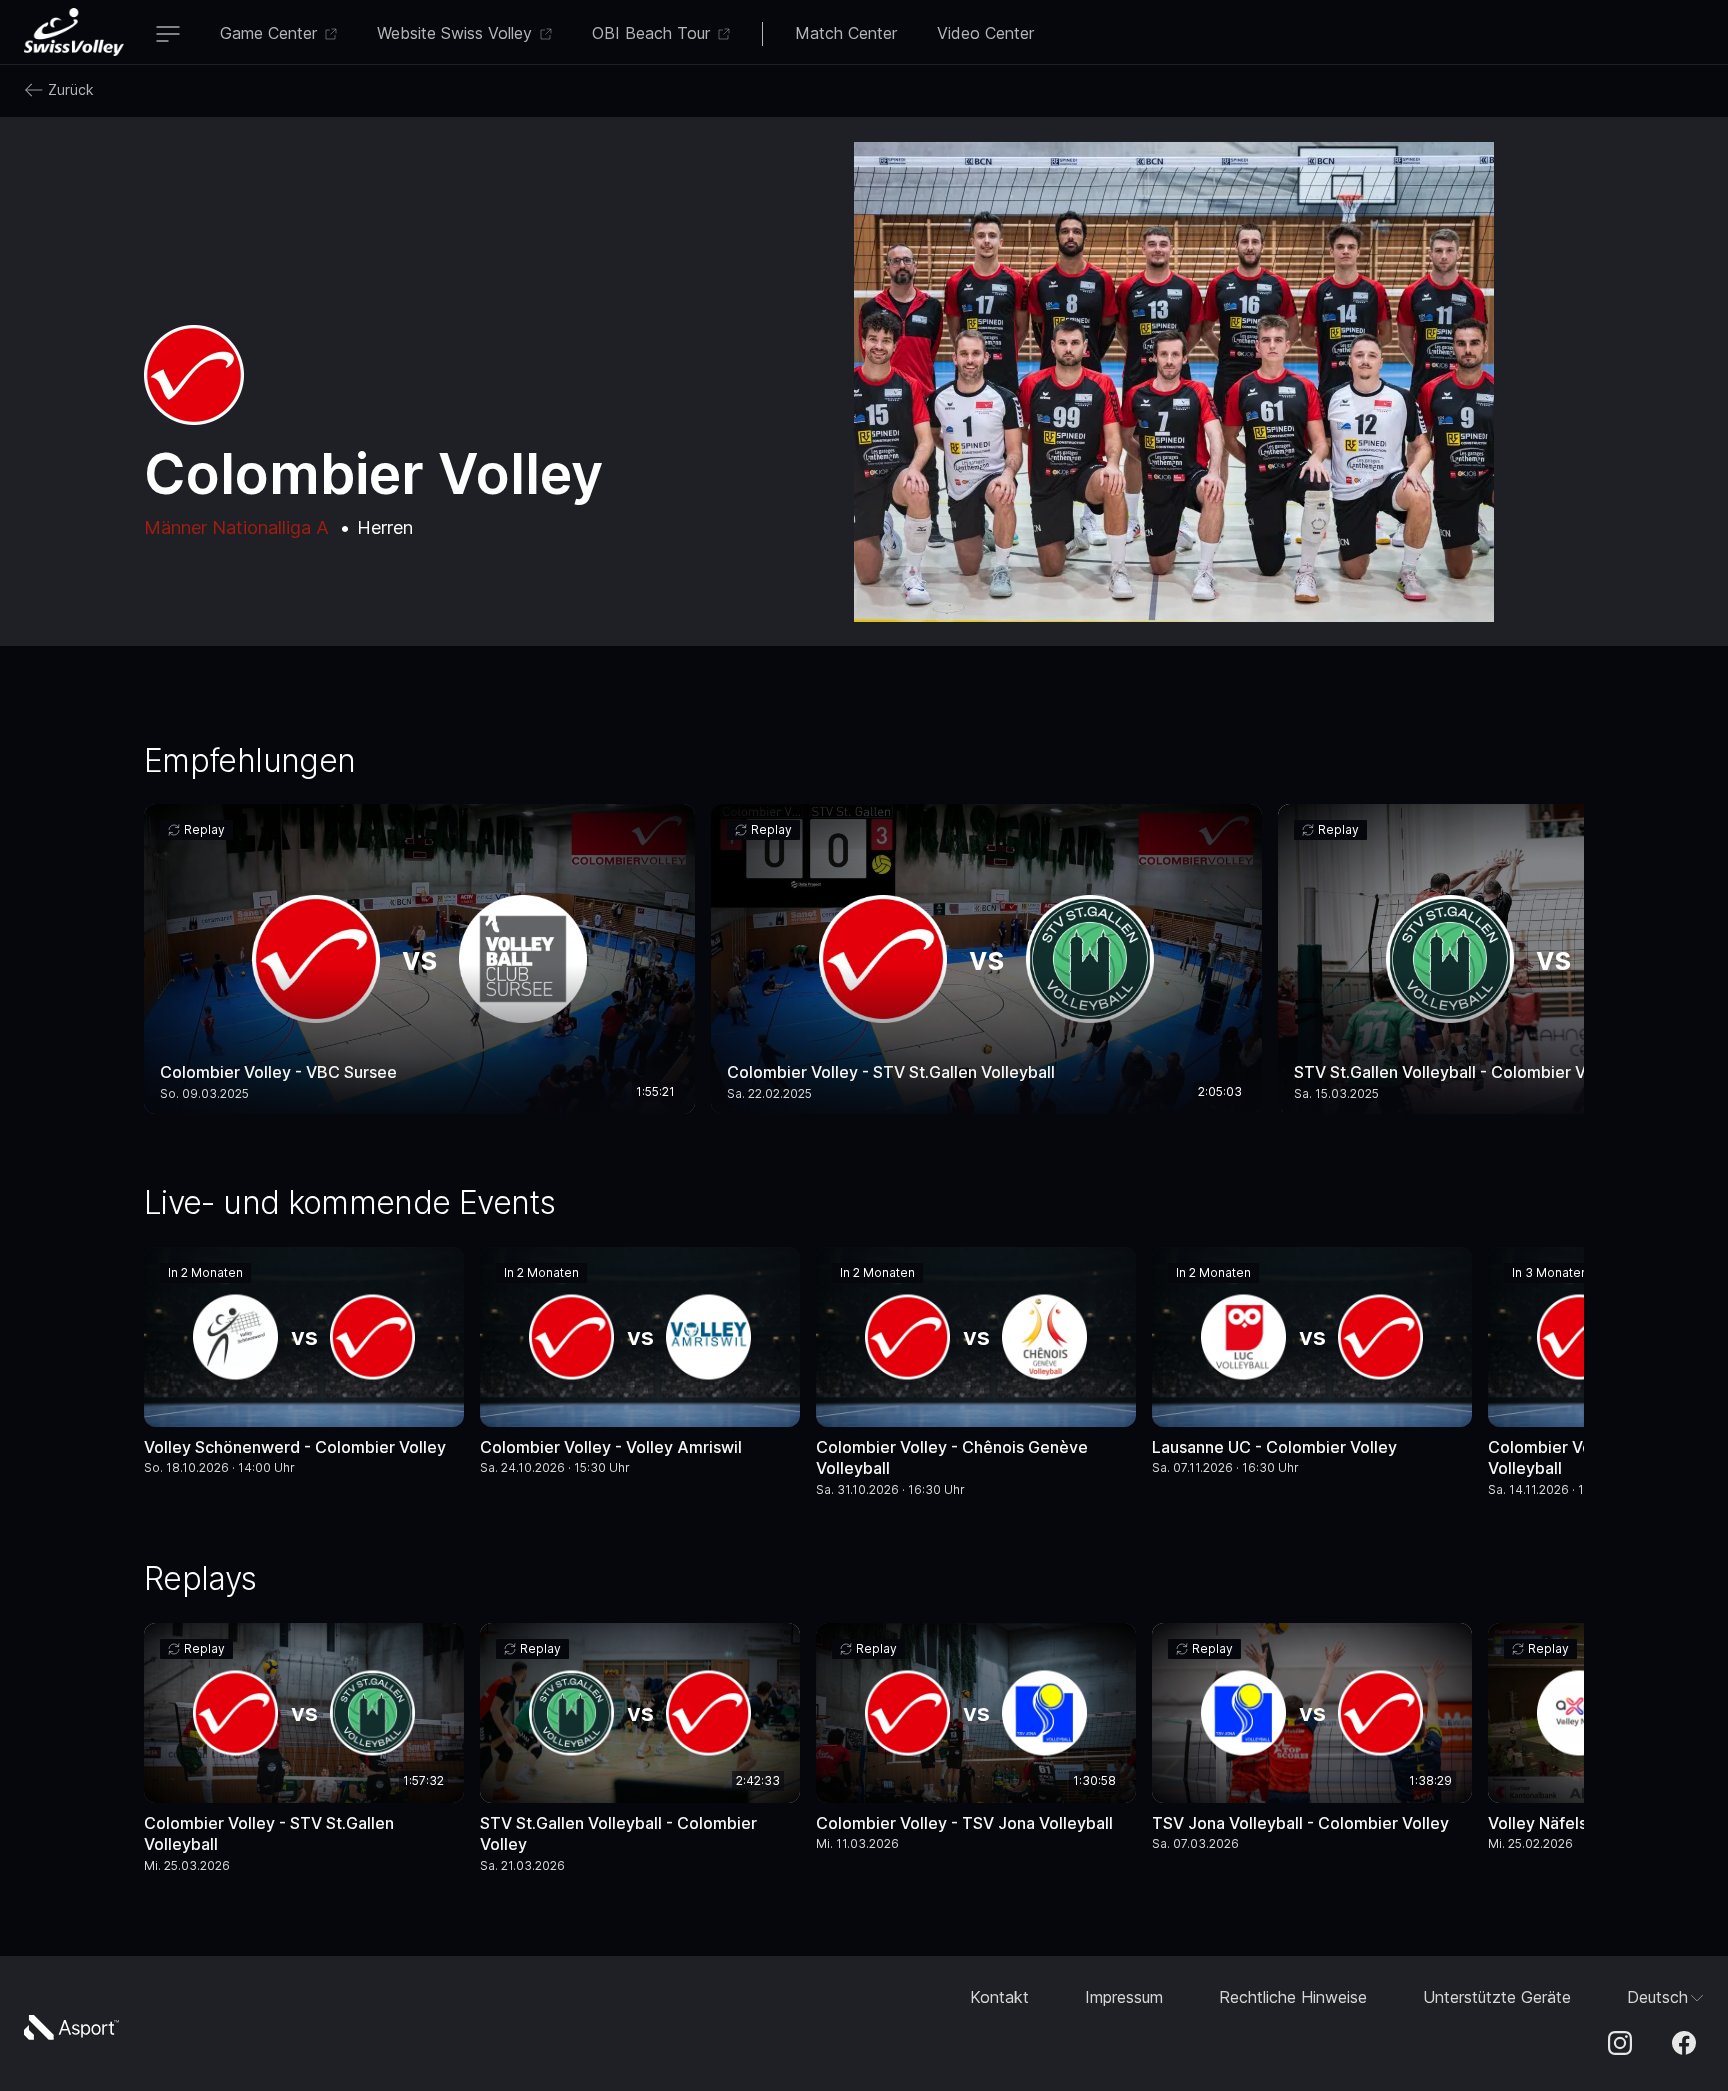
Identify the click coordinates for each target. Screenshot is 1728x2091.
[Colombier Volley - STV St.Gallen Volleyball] (986, 959)
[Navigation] (168, 36)
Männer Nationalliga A (236, 527)
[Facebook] (1684, 2045)
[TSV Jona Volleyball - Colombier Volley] (1312, 1742)
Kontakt (999, 1997)
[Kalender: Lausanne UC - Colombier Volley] (1444, 1277)
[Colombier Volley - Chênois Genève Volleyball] (976, 1376)
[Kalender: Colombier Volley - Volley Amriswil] (772, 1277)
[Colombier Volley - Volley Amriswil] (640, 1366)
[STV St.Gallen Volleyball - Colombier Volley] (640, 1752)
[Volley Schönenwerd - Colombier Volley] (304, 1366)
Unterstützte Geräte (1497, 1997)
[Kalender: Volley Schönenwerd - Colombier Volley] (436, 1277)
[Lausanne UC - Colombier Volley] (1312, 1366)
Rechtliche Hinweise (1293, 1997)
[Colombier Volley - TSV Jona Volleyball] (976, 1742)
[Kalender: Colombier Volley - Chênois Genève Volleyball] (1108, 1277)
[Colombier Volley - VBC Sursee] (419, 959)
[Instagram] (1620, 2045)
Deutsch (1657, 1997)
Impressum (1124, 1997)
